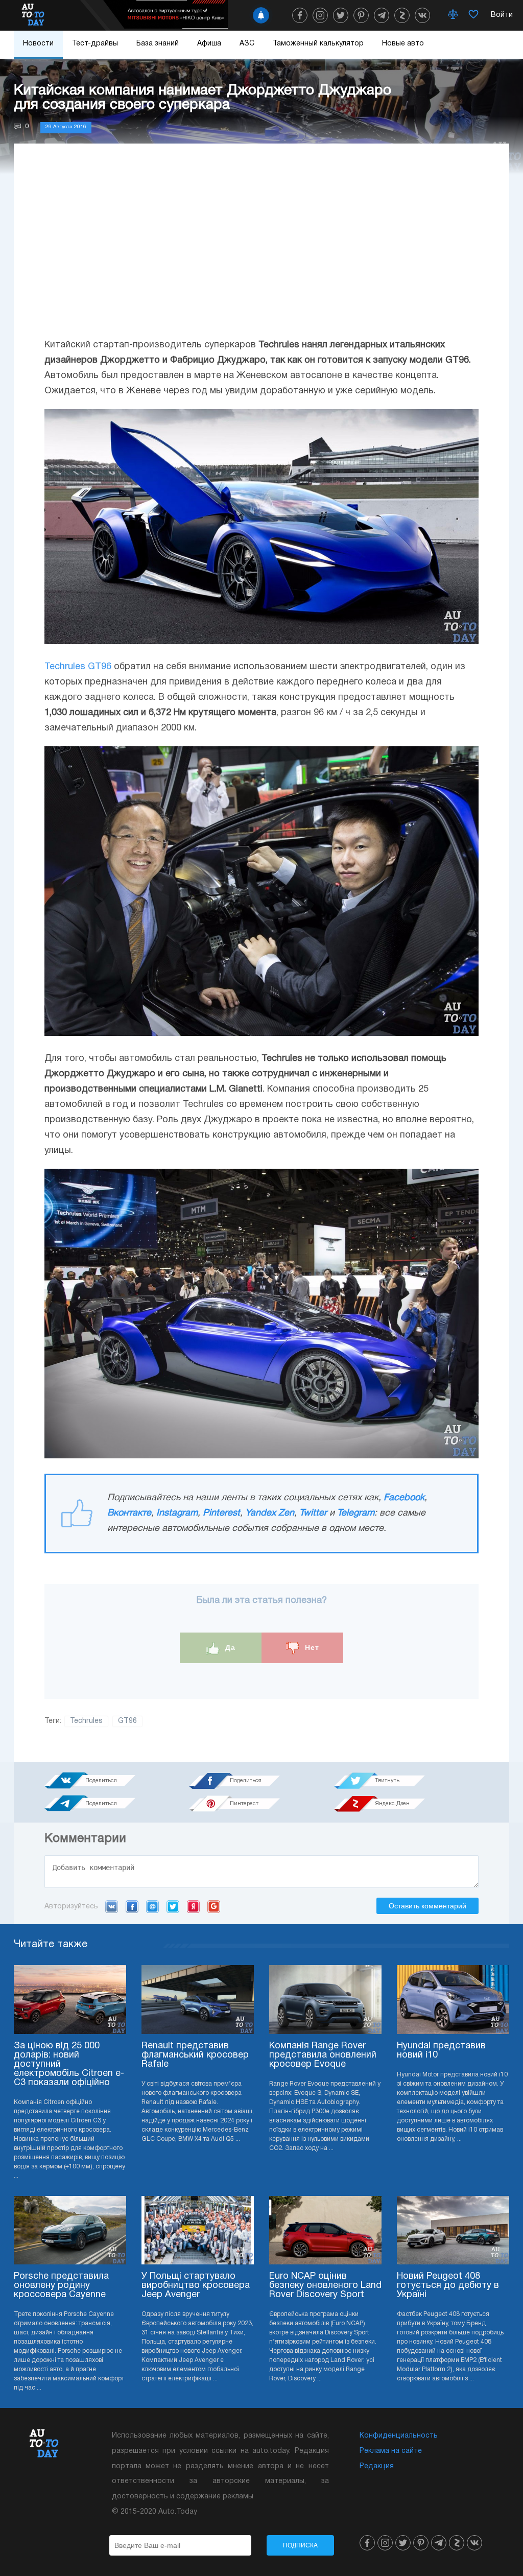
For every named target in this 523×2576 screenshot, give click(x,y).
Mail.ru (152, 1906)
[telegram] (382, 15)
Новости (38, 44)
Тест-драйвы (95, 44)
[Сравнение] (453, 15)
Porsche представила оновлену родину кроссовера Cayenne (61, 2286)
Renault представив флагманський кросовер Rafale (195, 2055)
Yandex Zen (270, 1513)
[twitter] (341, 15)
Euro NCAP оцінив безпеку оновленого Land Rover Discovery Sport (325, 2286)
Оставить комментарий (427, 1906)
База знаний (158, 44)
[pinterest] (361, 15)
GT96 (127, 1721)
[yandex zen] (402, 15)
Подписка (300, 2545)
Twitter (313, 1513)
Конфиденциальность (399, 2436)
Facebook (404, 1498)
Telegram (356, 1513)
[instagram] (320, 15)
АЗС (247, 44)
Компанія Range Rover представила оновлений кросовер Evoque (323, 2055)
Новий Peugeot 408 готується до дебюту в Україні (448, 2286)
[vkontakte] (422, 15)
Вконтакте (129, 1513)
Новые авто (403, 44)
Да (229, 1647)
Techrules (86, 1721)
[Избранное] (473, 15)
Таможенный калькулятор (318, 44)
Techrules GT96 (78, 667)
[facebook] (300, 15)
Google (214, 1906)
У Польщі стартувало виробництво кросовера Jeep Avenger (196, 2286)
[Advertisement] (261, 251)
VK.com (112, 1906)
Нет (311, 1647)
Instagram (177, 1513)
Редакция (377, 2466)
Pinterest (221, 1513)
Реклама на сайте (391, 2451)
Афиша (209, 44)
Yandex (193, 1906)
